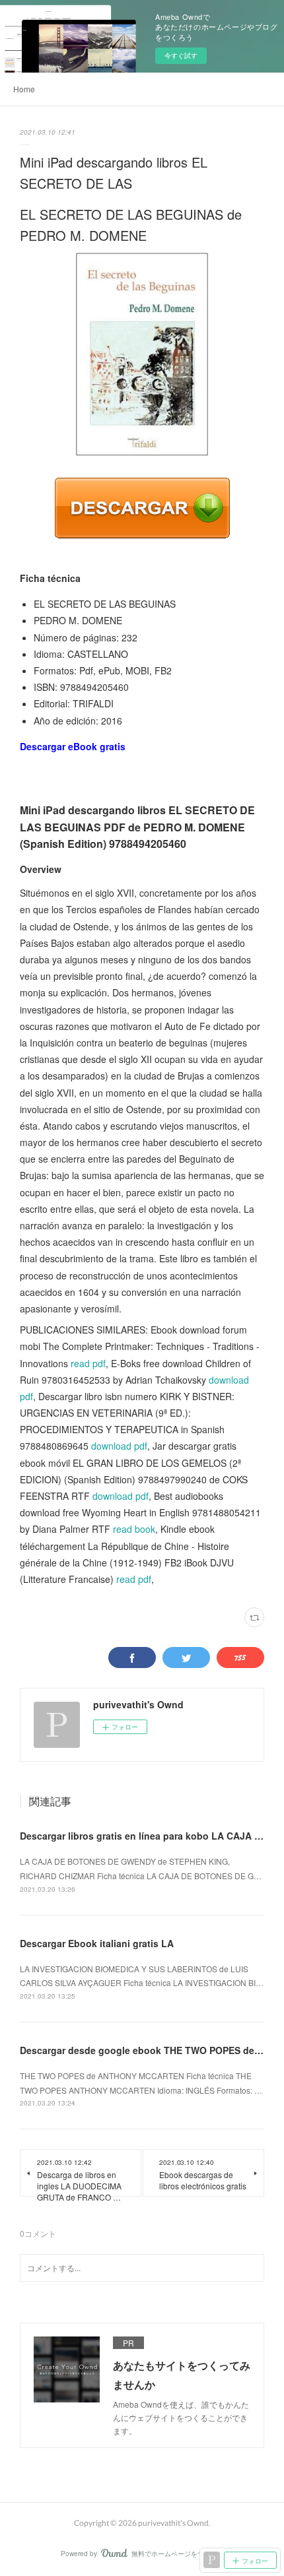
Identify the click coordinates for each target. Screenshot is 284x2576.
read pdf (88, 1363)
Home (24, 89)
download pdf (119, 1446)
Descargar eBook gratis (73, 746)
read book (134, 1529)
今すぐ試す (181, 55)
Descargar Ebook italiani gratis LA (97, 1943)
